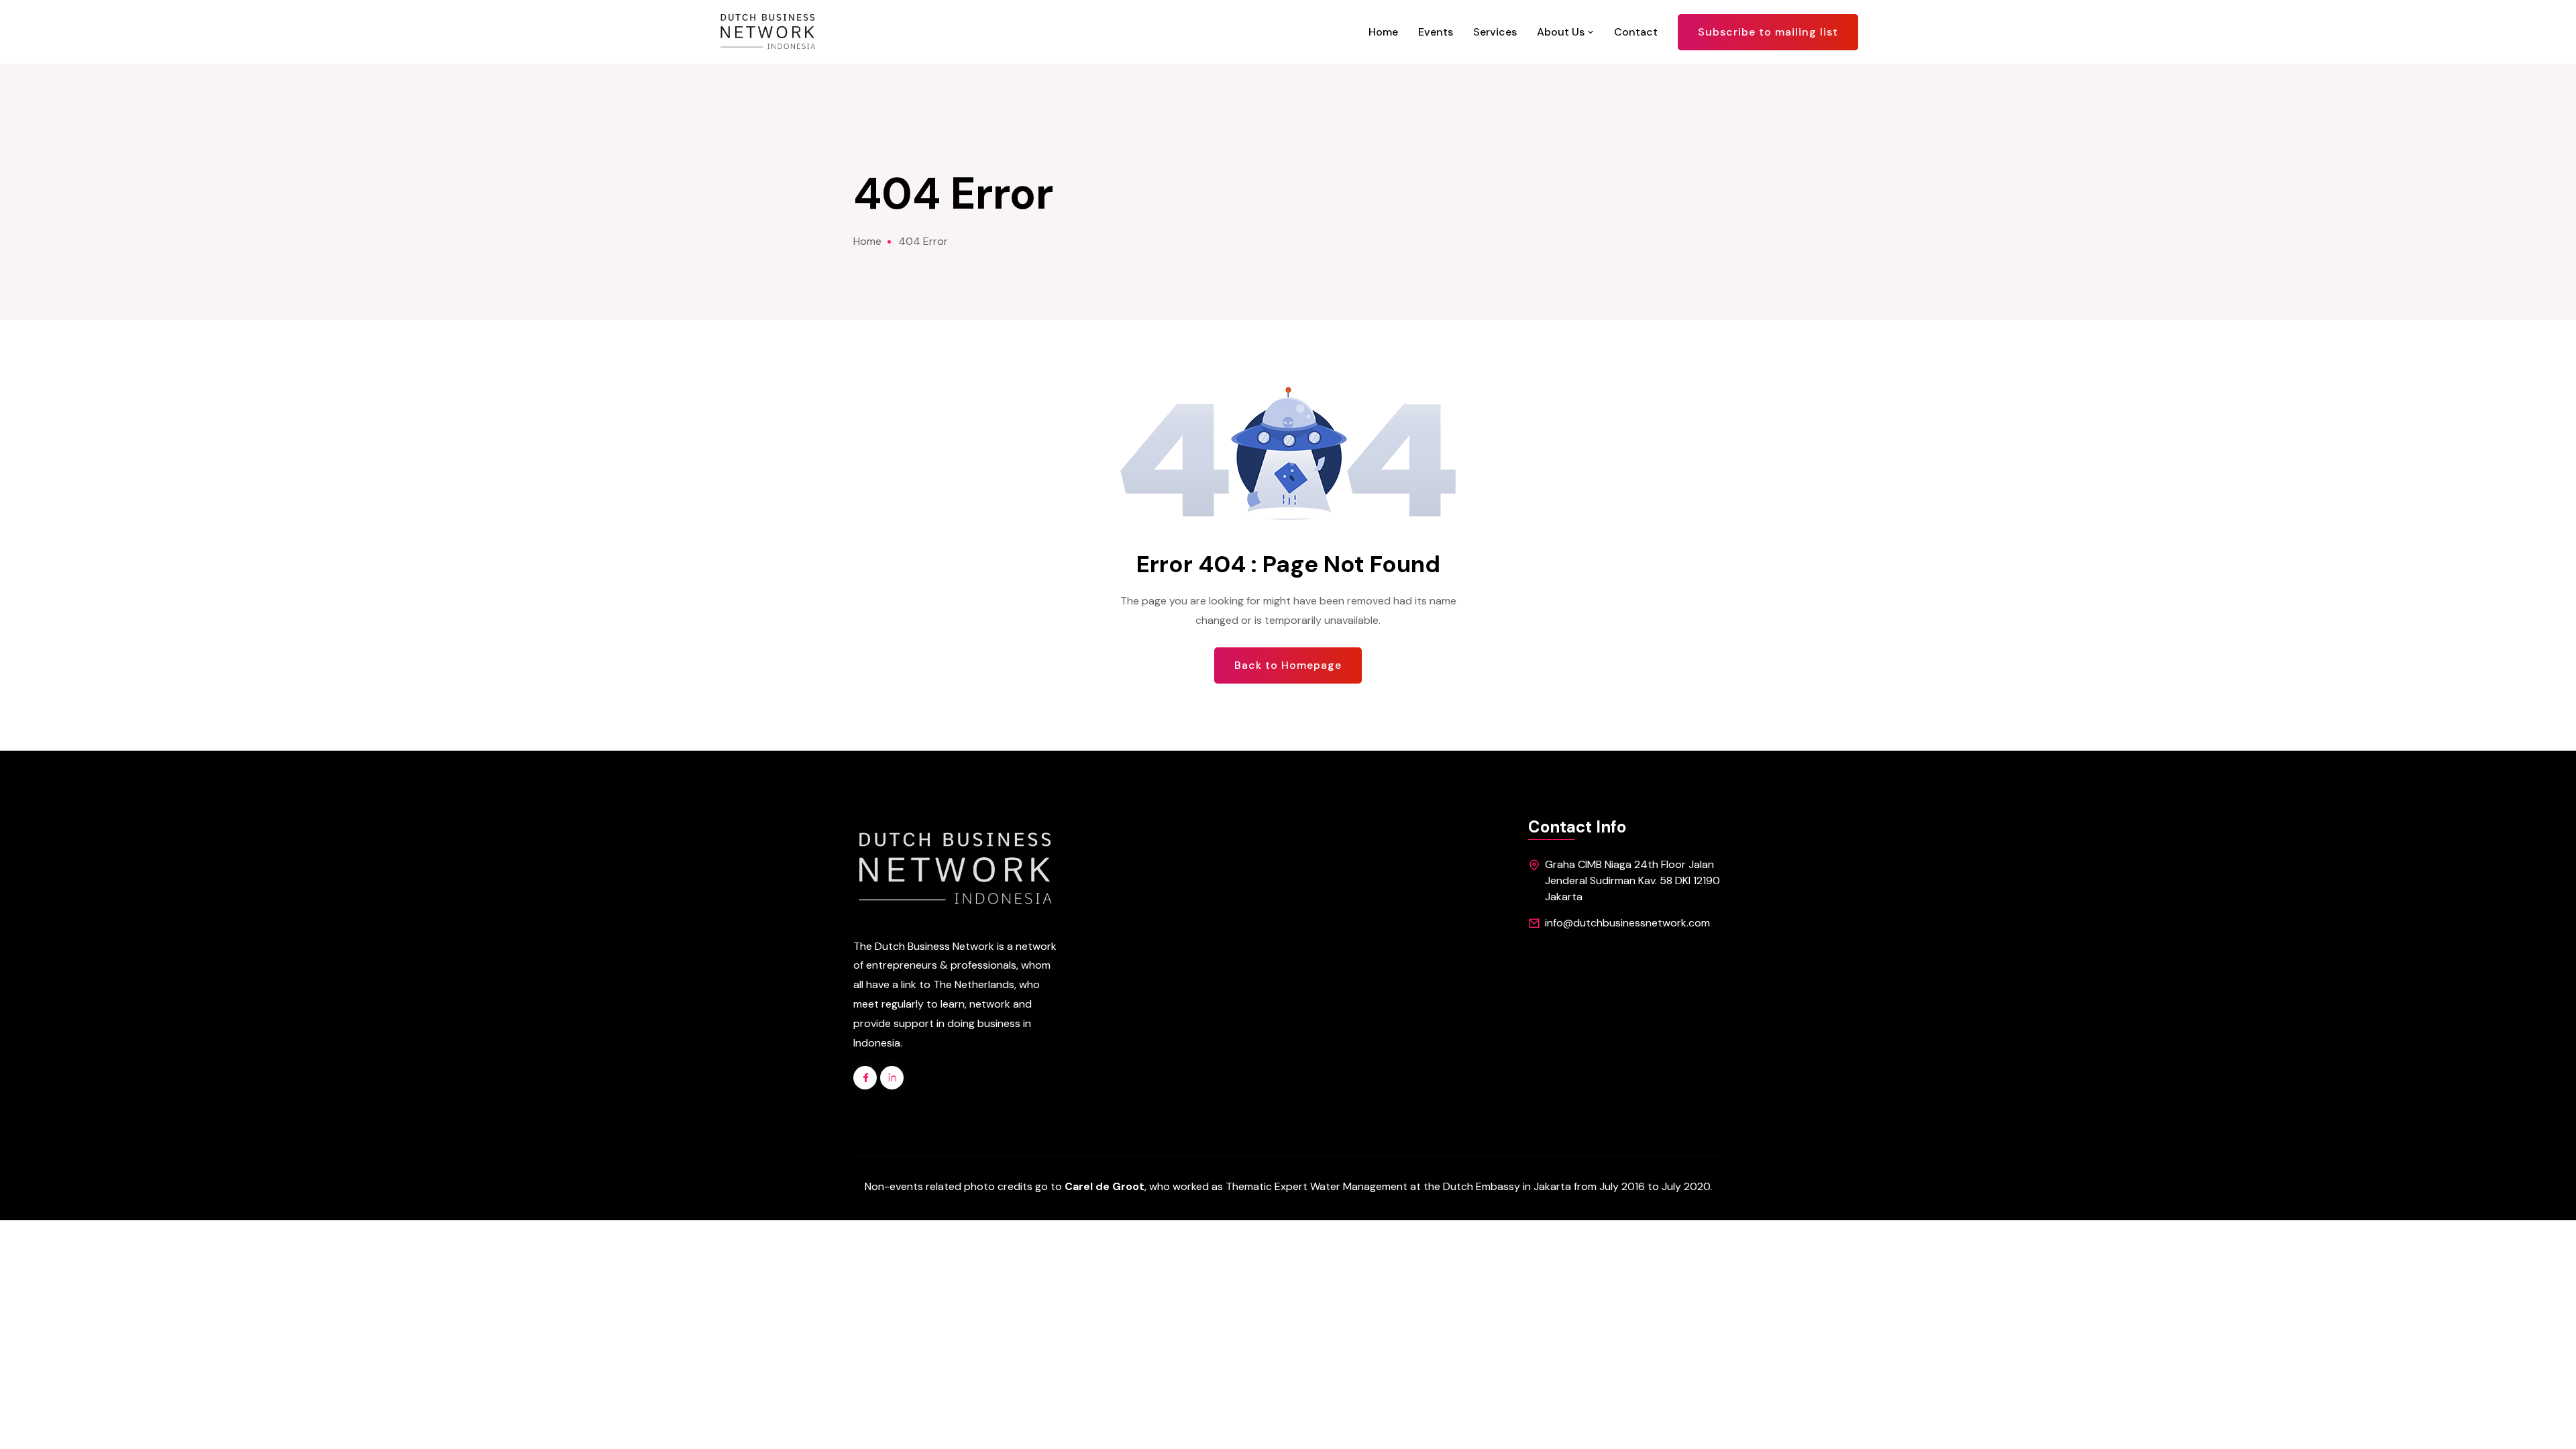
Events (1436, 32)
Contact (1636, 32)
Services (1495, 32)
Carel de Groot (1105, 1186)
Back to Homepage (1288, 665)
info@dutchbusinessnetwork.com (1627, 923)
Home (1383, 32)
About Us (1562, 32)
